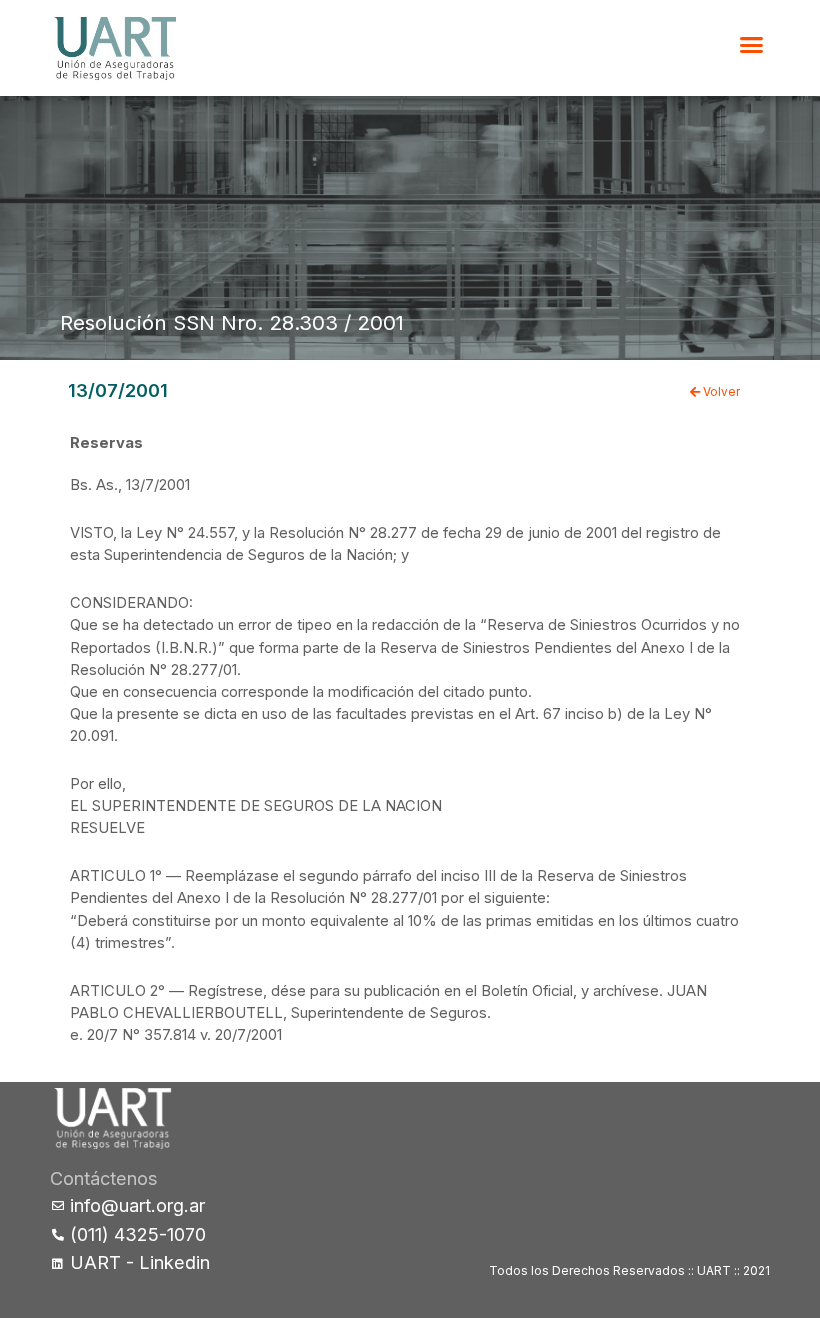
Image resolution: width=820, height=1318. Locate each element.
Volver (720, 392)
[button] (752, 45)
